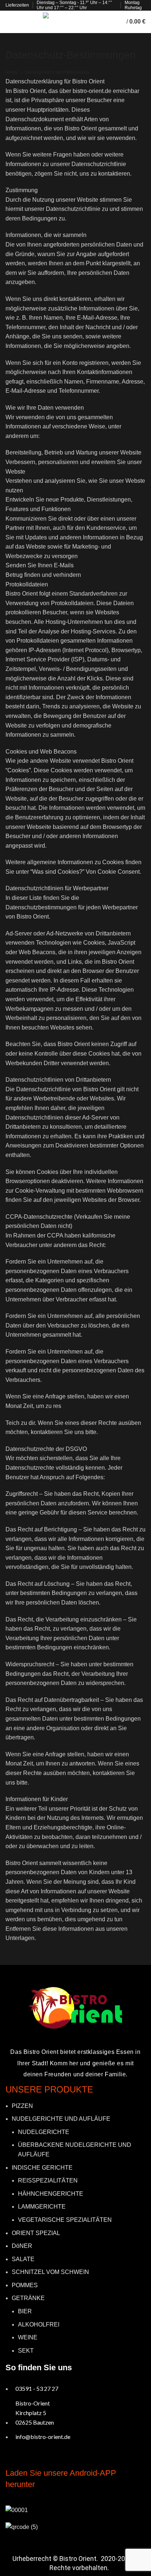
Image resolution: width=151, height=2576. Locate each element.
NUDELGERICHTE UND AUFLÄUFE (61, 2119)
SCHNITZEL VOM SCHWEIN (50, 2272)
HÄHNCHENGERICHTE (51, 2194)
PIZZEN (22, 2106)
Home (12, 72)
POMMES (25, 2285)
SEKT (26, 2351)
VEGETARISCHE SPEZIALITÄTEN (65, 2220)
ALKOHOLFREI (39, 2324)
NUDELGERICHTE (44, 2132)
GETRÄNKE (28, 2298)
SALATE (23, 2259)
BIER (25, 2311)
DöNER (22, 2246)
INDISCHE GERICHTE (42, 2168)
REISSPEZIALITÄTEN (48, 2180)
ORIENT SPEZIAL (36, 2233)
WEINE (28, 2337)
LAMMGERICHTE (42, 2207)
